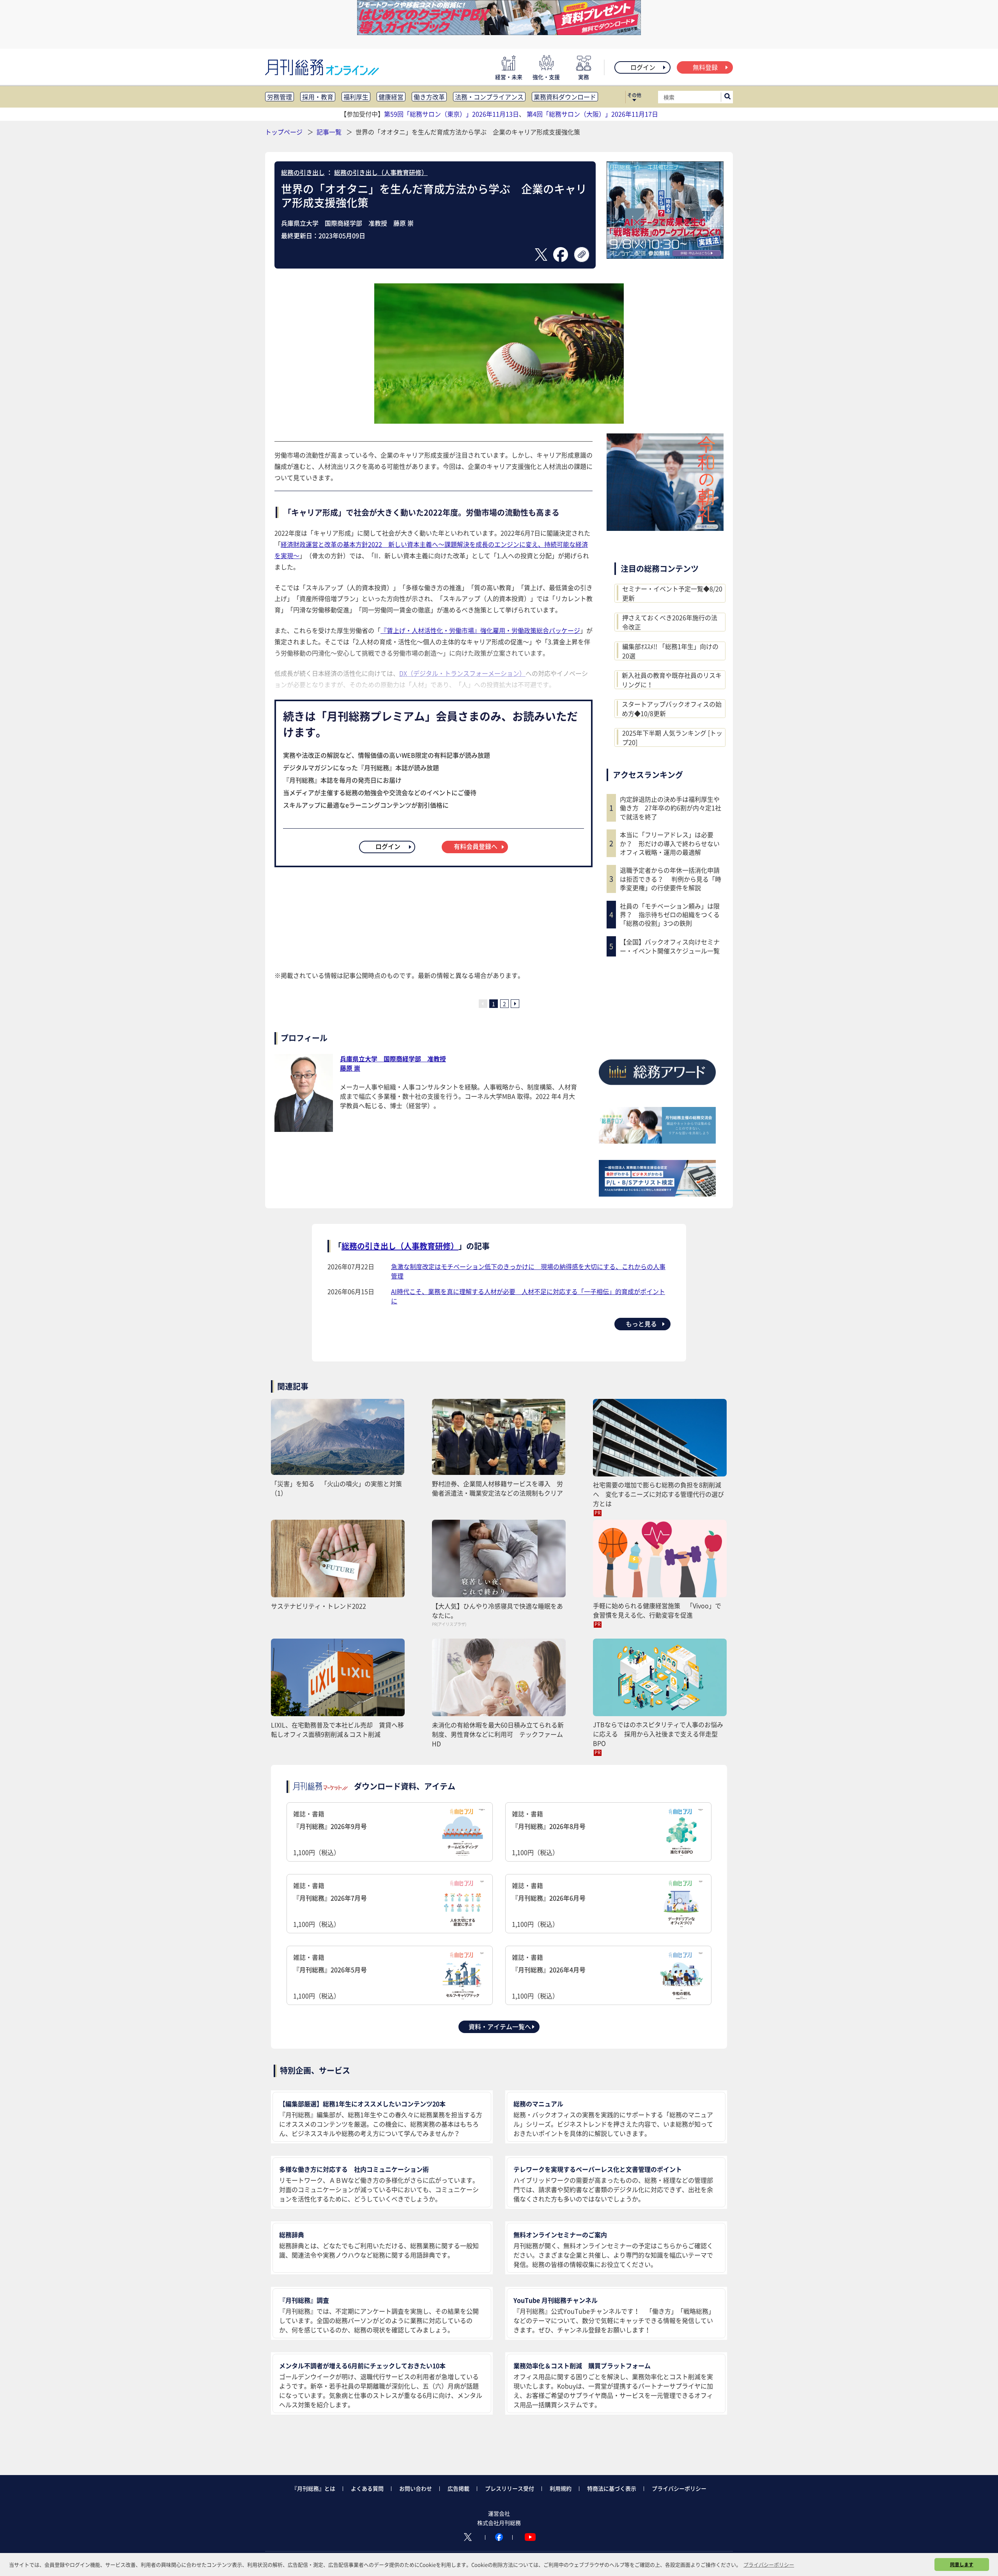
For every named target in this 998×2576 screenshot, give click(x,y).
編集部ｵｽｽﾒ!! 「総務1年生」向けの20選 (670, 651)
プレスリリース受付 (510, 2488)
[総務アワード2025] (657, 1088)
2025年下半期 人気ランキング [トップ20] (672, 737)
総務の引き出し (303, 172)
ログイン (643, 67)
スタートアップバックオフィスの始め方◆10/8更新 (672, 709)
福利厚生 (356, 97)
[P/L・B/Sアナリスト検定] (657, 1194)
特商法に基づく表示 (612, 2488)
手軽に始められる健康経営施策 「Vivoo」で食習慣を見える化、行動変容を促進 (657, 1610)
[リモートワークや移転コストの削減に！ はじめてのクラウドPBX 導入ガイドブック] (499, 32)
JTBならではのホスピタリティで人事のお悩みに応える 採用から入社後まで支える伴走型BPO (658, 1734)
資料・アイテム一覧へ (500, 2026)
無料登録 (705, 67)
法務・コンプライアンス (489, 97)
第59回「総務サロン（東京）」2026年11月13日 (451, 114)
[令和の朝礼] (665, 528)
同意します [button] (962, 2564)
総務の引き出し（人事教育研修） (381, 172)
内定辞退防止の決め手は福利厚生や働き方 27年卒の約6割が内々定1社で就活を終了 (671, 808)
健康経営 (391, 97)
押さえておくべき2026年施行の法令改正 (670, 622)
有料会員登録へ (476, 846)
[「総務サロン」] (657, 1141)
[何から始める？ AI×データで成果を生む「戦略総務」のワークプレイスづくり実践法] (665, 256)
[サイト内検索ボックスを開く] (727, 97)
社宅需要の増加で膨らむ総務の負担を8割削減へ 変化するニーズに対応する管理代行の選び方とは (658, 1494)
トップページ (284, 132)
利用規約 (561, 2488)
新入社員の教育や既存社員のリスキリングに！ (672, 680)
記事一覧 (330, 132)
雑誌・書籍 (330, 1833)
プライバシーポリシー (679, 2488)
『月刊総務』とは (313, 2488)
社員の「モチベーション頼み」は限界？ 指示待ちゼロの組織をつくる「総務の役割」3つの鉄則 (670, 915)
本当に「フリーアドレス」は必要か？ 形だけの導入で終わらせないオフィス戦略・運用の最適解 (670, 843)
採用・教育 (318, 97)
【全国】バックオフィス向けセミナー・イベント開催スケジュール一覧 (670, 946)
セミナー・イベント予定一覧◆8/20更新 (672, 593)
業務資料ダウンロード (565, 97)
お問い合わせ (416, 2488)
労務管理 (280, 97)
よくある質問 (367, 2488)
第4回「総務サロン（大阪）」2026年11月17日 (592, 114)
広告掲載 (458, 2488)
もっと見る (641, 1324)
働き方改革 (429, 97)
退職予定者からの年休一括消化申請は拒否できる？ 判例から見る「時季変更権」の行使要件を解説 (671, 879)
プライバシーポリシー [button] (769, 2565)
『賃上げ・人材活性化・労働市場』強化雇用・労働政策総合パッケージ (480, 630)
